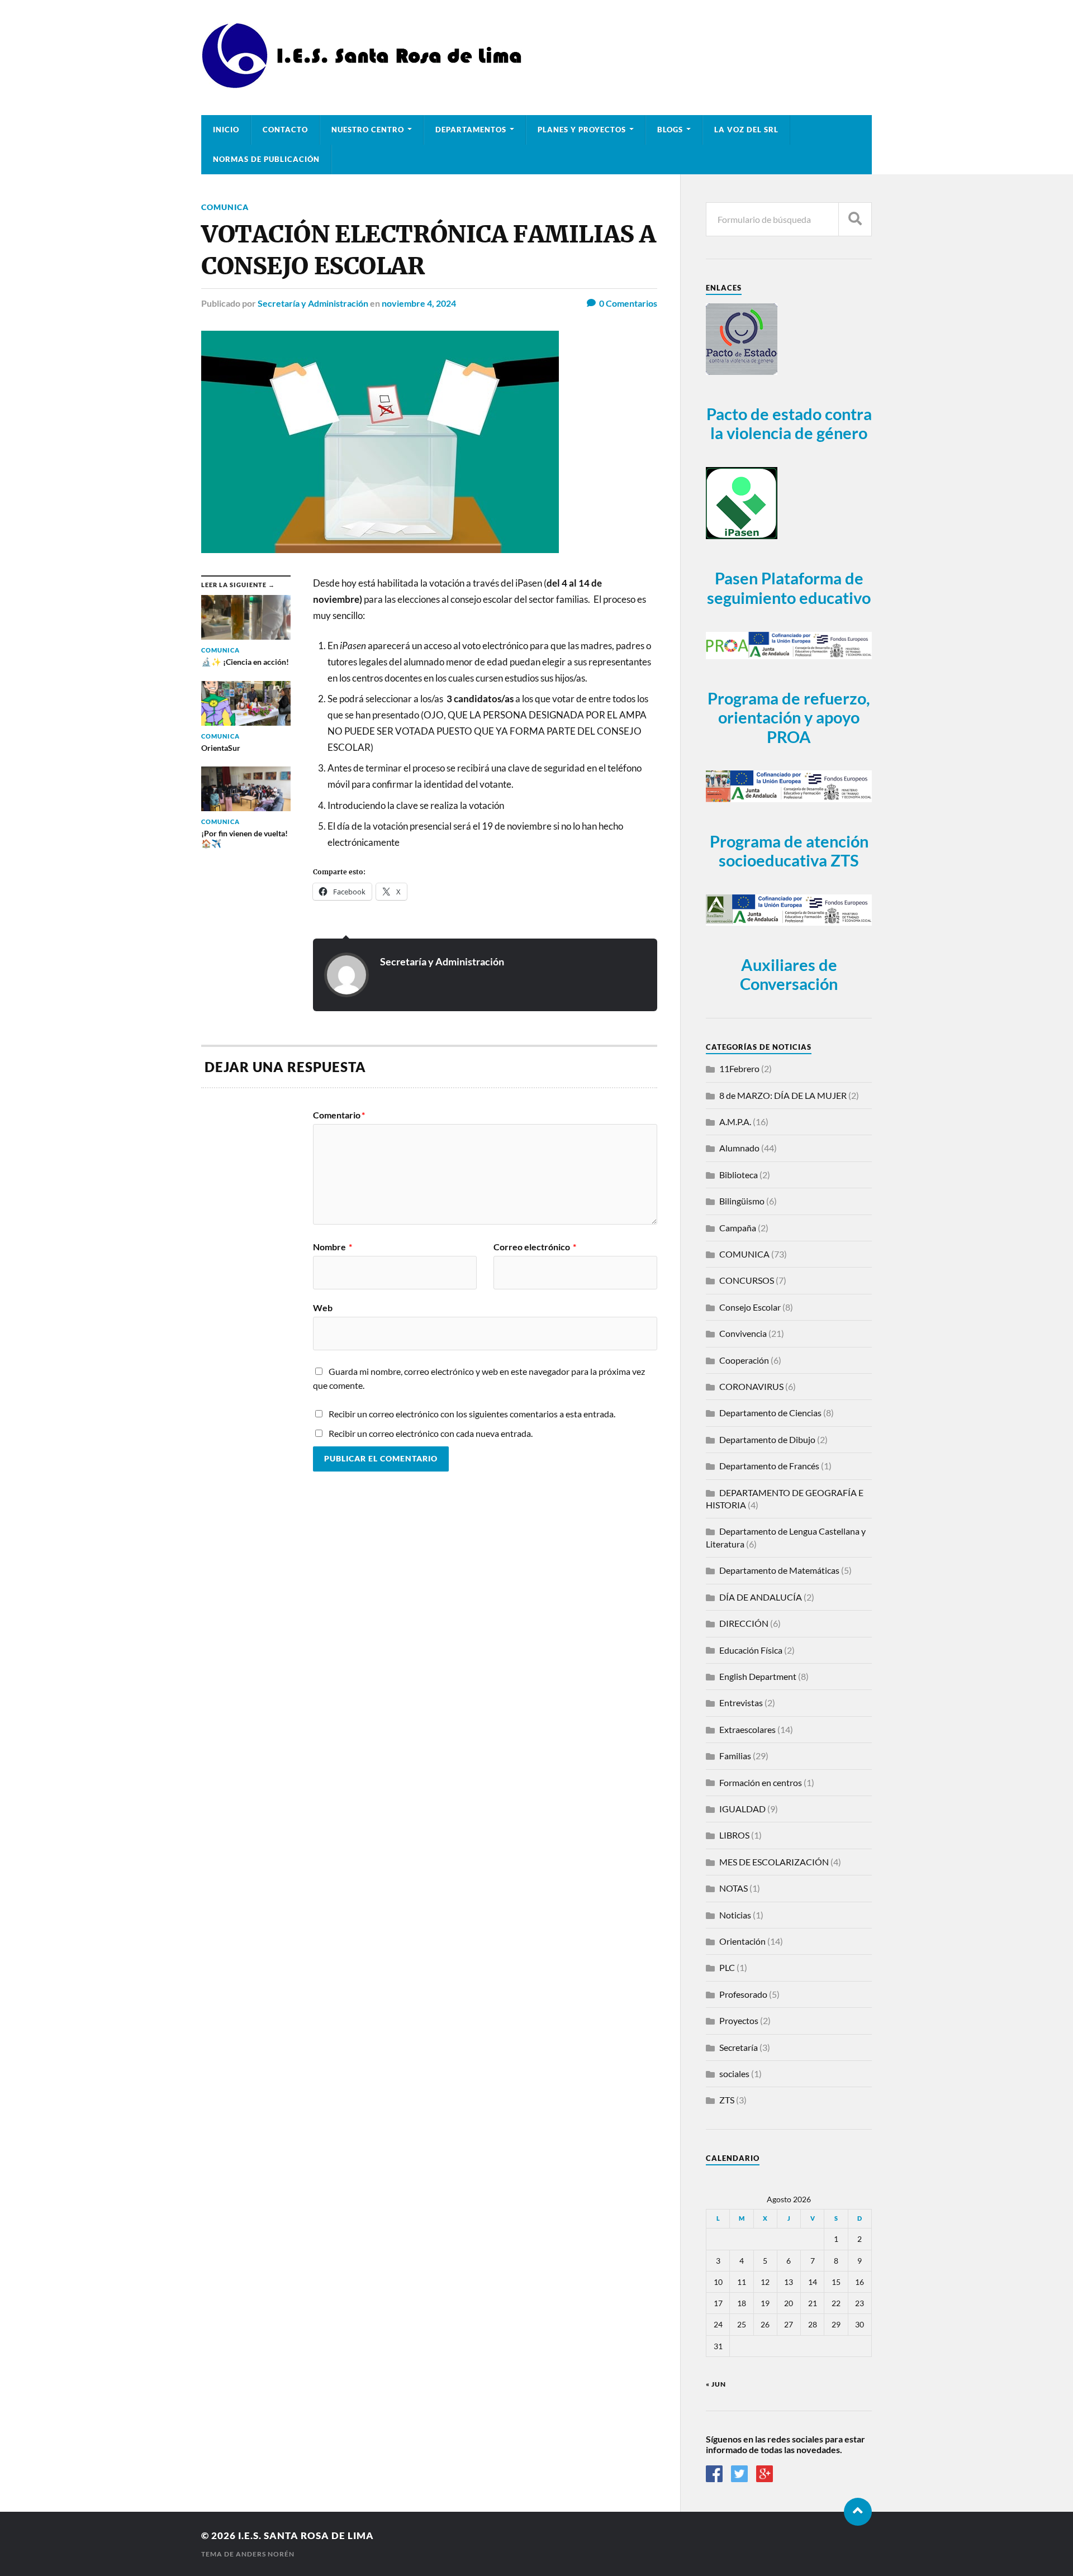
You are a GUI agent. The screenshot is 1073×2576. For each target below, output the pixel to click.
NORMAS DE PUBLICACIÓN (266, 159)
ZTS (727, 2100)
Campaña (738, 1228)
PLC (727, 1967)
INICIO (226, 130)
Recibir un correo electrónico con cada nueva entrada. (431, 1433)
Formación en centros (761, 1782)
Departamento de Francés (769, 1466)
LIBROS (734, 1835)
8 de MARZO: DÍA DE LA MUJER (783, 1095)
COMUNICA (225, 207)
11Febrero (739, 1068)
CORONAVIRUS (751, 1386)
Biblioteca (739, 1175)
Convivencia (743, 1333)
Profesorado (743, 1994)
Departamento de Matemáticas (779, 1570)
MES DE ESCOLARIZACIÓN (774, 1862)
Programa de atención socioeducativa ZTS (789, 851)
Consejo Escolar (750, 1307)
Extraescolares (747, 1729)
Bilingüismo (742, 1201)
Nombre (333, 1247)
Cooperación (744, 1360)
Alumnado (739, 1148)
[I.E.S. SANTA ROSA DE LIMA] (365, 84)
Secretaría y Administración (313, 303)
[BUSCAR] (855, 219)
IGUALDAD (742, 1809)
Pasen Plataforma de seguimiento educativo (789, 588)
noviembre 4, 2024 (419, 303)
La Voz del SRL (746, 130)
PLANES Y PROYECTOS (582, 130)
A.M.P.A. (735, 1122)
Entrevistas (741, 1703)
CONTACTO (285, 130)
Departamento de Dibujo (767, 1439)
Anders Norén (265, 2554)
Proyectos (739, 2020)
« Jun (716, 2384)
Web (323, 1307)
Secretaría (739, 2047)
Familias (735, 1756)
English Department (758, 1676)
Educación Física (751, 1650)
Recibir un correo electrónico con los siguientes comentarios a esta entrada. (472, 1414)
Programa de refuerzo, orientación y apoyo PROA (789, 718)
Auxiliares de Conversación (789, 975)
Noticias (735, 1915)
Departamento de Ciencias (770, 1413)
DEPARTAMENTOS (471, 130)
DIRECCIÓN (744, 1623)
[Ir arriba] (858, 2512)
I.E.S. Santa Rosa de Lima (306, 2535)
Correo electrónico (535, 1247)
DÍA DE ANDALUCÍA (761, 1597)
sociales (734, 2073)
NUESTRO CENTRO (368, 130)
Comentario (339, 1115)
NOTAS (733, 1888)
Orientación (742, 1941)
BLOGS (670, 130)
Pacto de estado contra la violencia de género (789, 424)
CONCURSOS (747, 1280)
